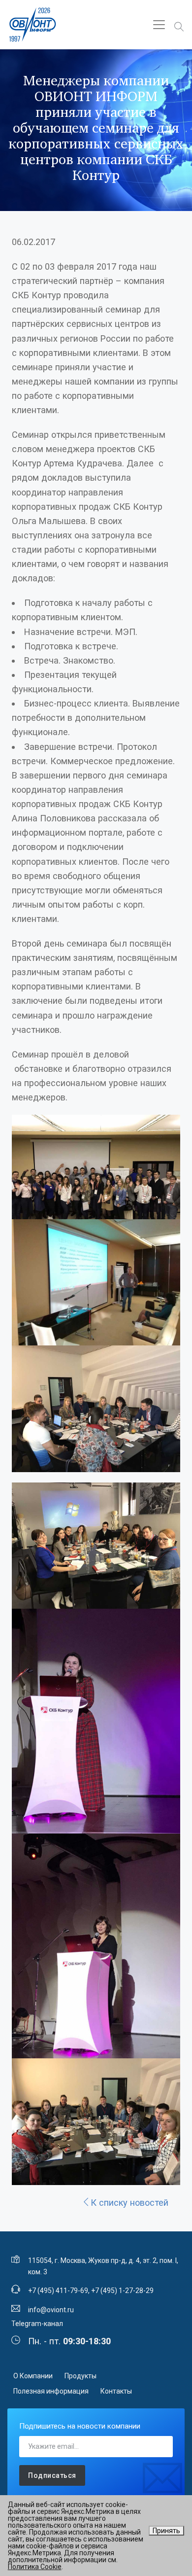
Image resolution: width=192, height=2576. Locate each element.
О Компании (33, 2376)
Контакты (116, 2391)
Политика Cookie (35, 2567)
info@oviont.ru (51, 2310)
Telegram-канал (37, 2324)
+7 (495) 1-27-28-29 (122, 2291)
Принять (166, 2531)
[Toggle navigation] (159, 25)
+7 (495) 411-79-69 (58, 2291)
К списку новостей (129, 2203)
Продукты (80, 2376)
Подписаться (52, 2475)
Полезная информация (51, 2391)
